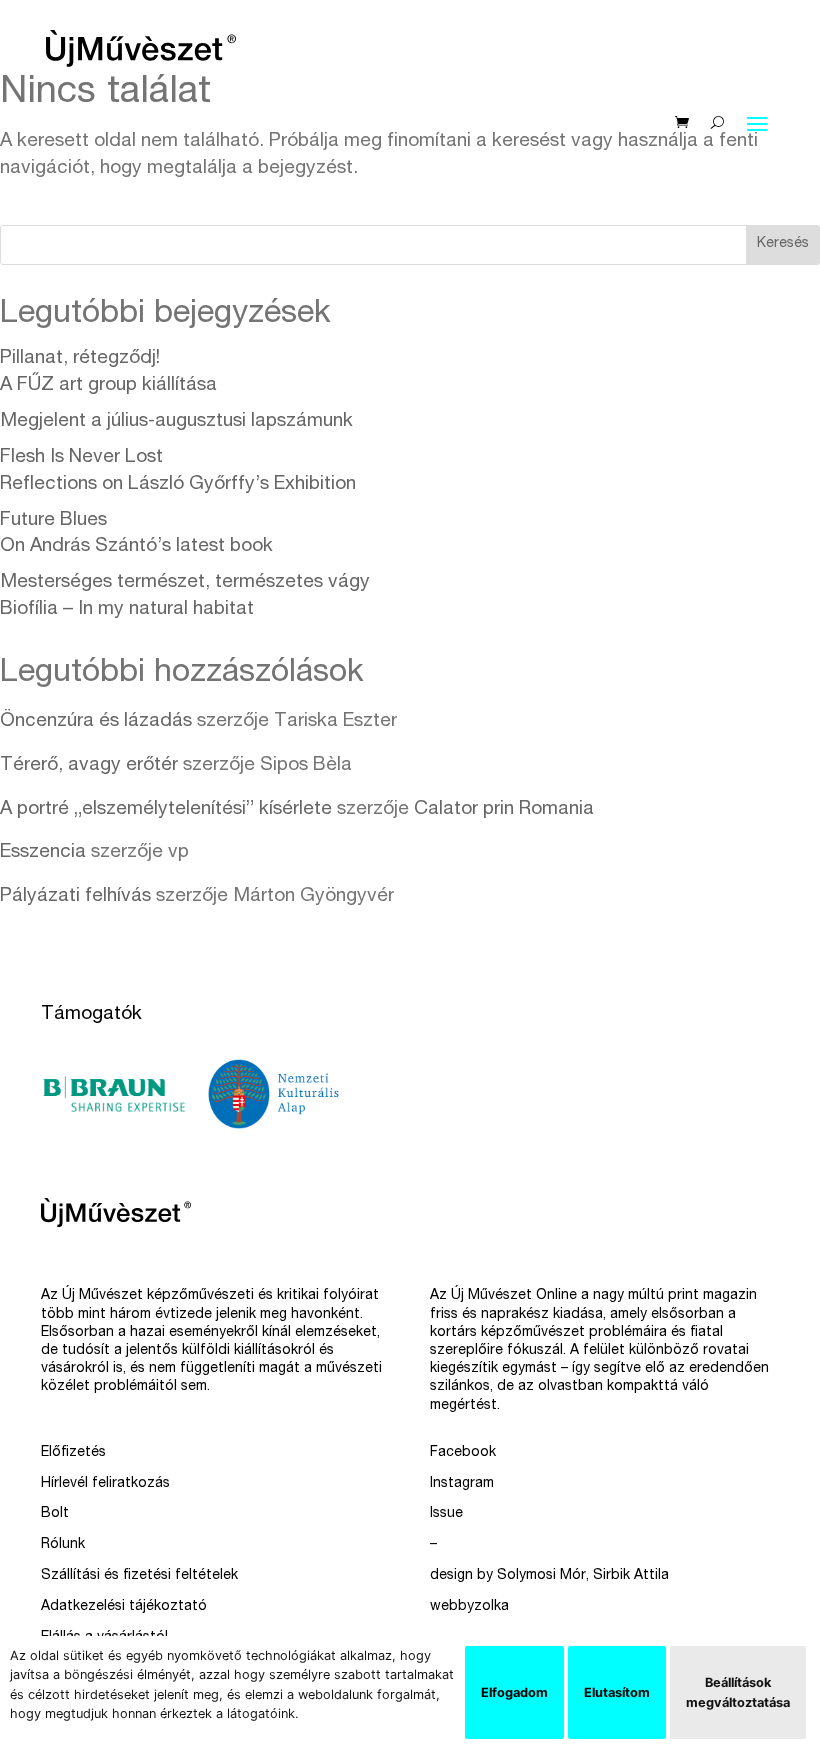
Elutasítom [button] (617, 1692)
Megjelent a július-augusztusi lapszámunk (176, 421)
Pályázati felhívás (75, 896)
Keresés (783, 244)
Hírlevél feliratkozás (105, 1484)
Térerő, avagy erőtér (89, 765)
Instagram (462, 1484)
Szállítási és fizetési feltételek (139, 1576)
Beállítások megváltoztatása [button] (738, 1692)
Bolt (55, 1514)
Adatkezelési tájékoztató (124, 1607)
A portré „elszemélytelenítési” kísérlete (166, 809)
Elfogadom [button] (514, 1692)
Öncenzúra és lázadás (96, 721)
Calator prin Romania (504, 809)
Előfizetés (73, 1453)
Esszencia (43, 852)
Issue (446, 1514)
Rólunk (63, 1545)
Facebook (463, 1453)
